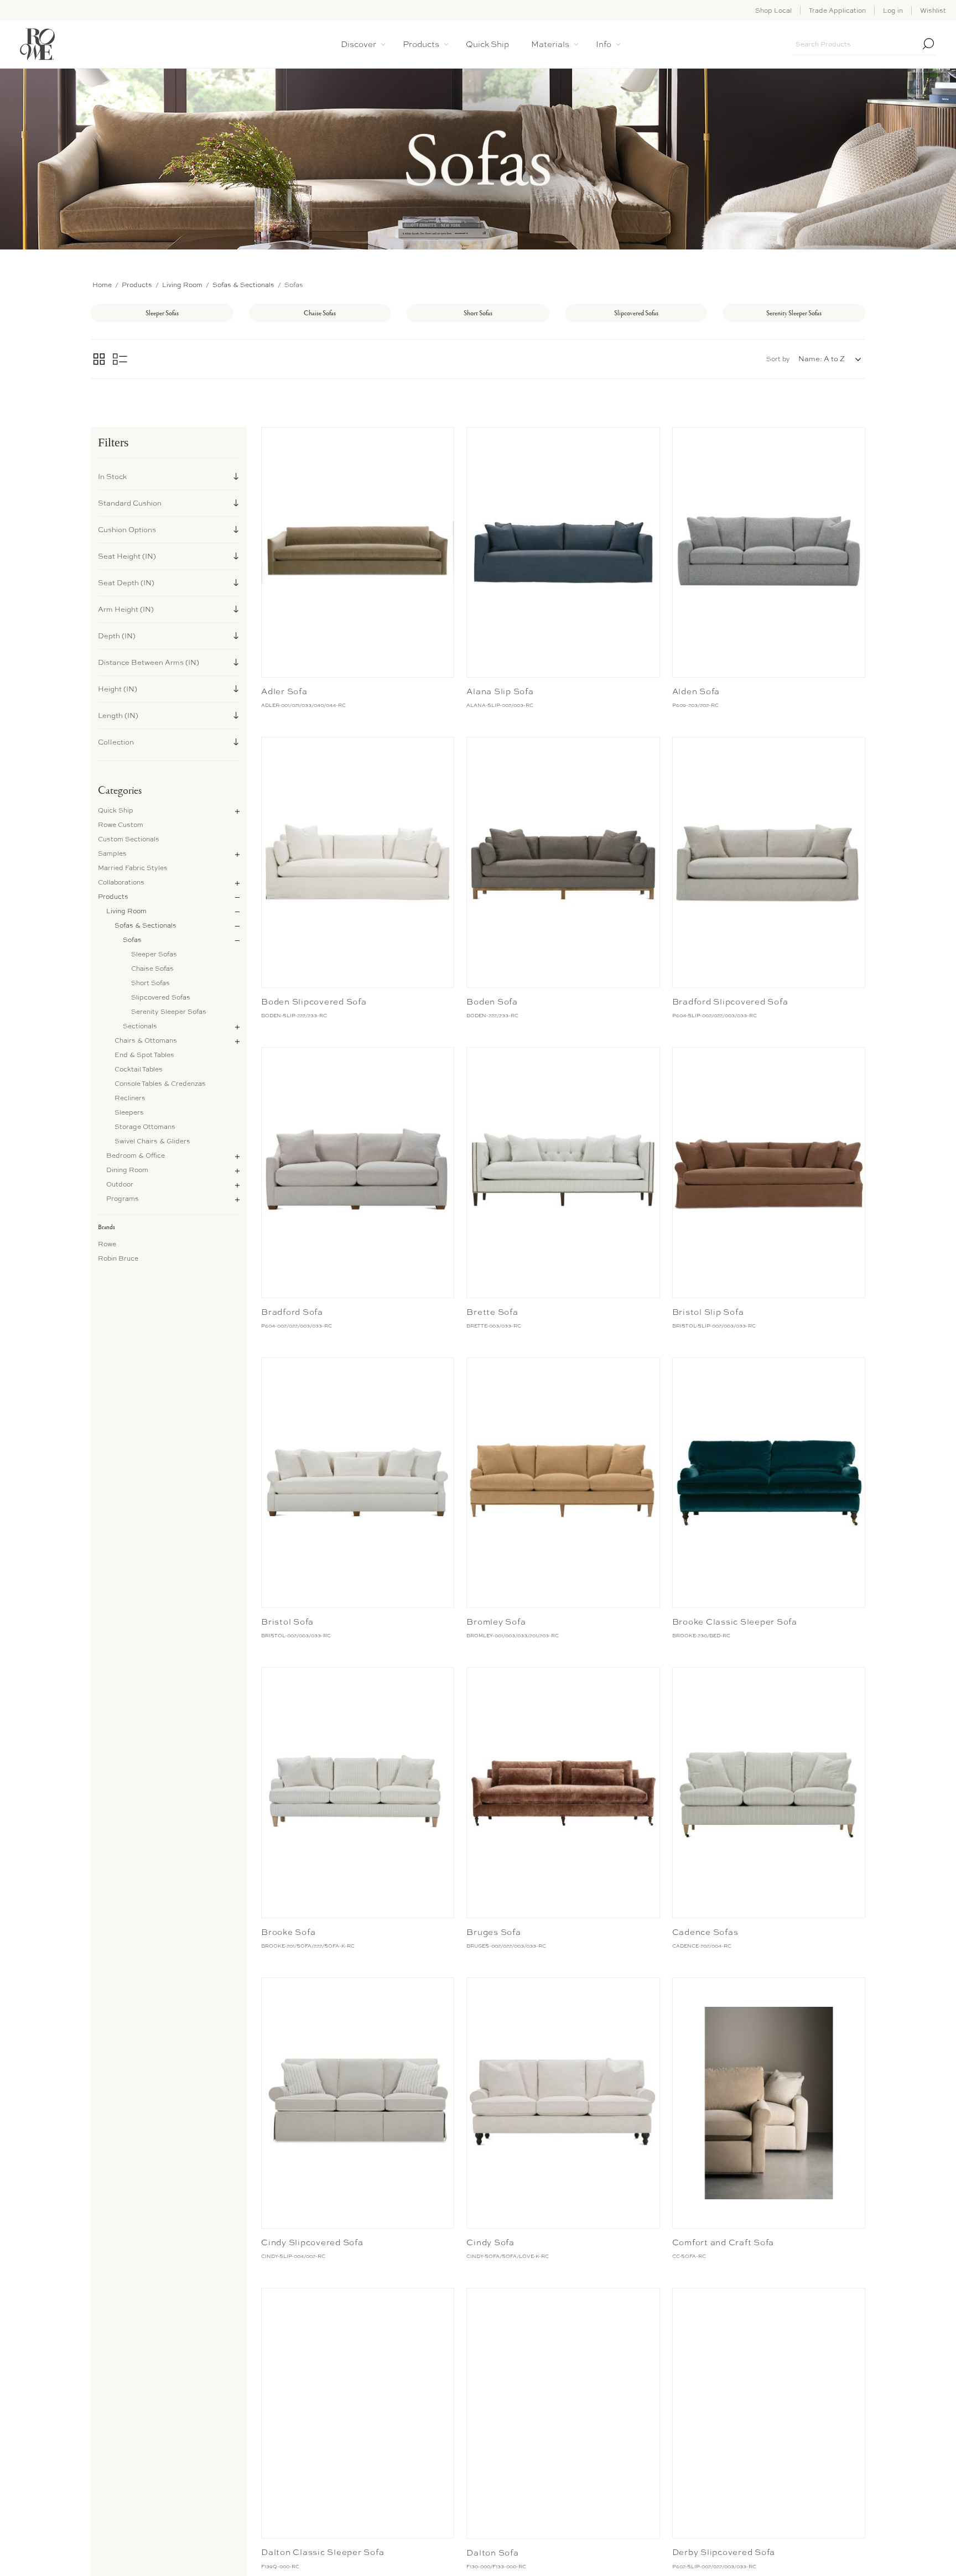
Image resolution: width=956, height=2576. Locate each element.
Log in (893, 11)
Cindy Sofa (490, 2242)
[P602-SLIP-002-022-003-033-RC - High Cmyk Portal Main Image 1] (769, 2413)
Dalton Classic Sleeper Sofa (323, 2552)
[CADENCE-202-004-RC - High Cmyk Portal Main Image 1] (769, 1793)
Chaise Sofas (152, 969)
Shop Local (773, 11)
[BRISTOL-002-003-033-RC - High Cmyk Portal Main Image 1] (358, 1483)
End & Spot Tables (144, 1055)
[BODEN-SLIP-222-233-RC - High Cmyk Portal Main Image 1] (358, 862)
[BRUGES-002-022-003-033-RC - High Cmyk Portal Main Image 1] (563, 1793)
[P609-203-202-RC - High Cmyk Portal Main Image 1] (769, 553)
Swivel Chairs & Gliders (152, 1141)
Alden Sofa (696, 691)
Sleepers (129, 1112)
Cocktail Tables (139, 1069)
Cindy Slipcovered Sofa (312, 2242)
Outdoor (120, 1184)
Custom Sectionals (129, 839)
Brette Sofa (492, 1312)
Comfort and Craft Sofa (723, 2242)
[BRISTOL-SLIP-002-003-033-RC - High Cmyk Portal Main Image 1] (769, 1173)
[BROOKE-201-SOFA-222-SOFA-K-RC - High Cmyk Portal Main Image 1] (358, 1793)
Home (102, 285)
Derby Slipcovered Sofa (724, 2552)
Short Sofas (150, 983)
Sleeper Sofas (154, 954)
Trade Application (837, 11)
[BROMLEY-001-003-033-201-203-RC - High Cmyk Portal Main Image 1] (563, 1483)
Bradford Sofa (292, 1312)
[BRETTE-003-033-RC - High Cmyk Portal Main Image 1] (563, 1173)
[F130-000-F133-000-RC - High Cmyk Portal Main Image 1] (563, 2413)
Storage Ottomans (145, 1127)
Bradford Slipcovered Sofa (730, 1002)
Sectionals (140, 1026)
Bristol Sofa (287, 1622)
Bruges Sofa (493, 1932)
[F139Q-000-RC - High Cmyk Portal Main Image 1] (358, 2413)
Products (113, 897)
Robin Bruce (118, 1258)
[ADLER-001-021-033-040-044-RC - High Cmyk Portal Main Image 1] (358, 553)
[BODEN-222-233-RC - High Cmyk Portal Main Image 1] (563, 862)
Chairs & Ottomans (146, 1040)
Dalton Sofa (492, 2553)
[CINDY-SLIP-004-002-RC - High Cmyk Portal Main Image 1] (358, 2103)
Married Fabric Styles (133, 868)
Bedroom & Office (136, 1156)
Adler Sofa (284, 691)
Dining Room (127, 1170)
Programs (123, 1199)
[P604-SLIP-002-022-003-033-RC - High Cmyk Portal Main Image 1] (769, 862)
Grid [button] (99, 359)
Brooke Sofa (288, 1932)
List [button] (120, 359)
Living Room (126, 911)
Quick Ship (116, 810)
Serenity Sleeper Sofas (169, 1012)
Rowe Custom (121, 825)
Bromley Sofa (496, 1622)
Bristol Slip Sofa (708, 1312)
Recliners (130, 1098)
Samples (112, 854)
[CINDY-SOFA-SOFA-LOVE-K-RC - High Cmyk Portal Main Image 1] (563, 2103)
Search (928, 44)
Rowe (107, 1244)
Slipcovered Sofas (161, 997)
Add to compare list (271, 438)
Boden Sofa (492, 1002)
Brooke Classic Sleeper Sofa (735, 1622)
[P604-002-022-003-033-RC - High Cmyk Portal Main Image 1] (358, 1173)
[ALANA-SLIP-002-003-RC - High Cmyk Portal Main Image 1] (563, 553)
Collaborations (121, 882)
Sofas (132, 940)
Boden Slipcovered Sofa (314, 1002)
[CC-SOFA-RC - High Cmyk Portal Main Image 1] (769, 2103)
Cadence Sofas (705, 1932)
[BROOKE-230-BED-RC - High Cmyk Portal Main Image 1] (769, 1483)
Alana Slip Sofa (500, 691)
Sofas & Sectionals (146, 925)
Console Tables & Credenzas (160, 1084)
